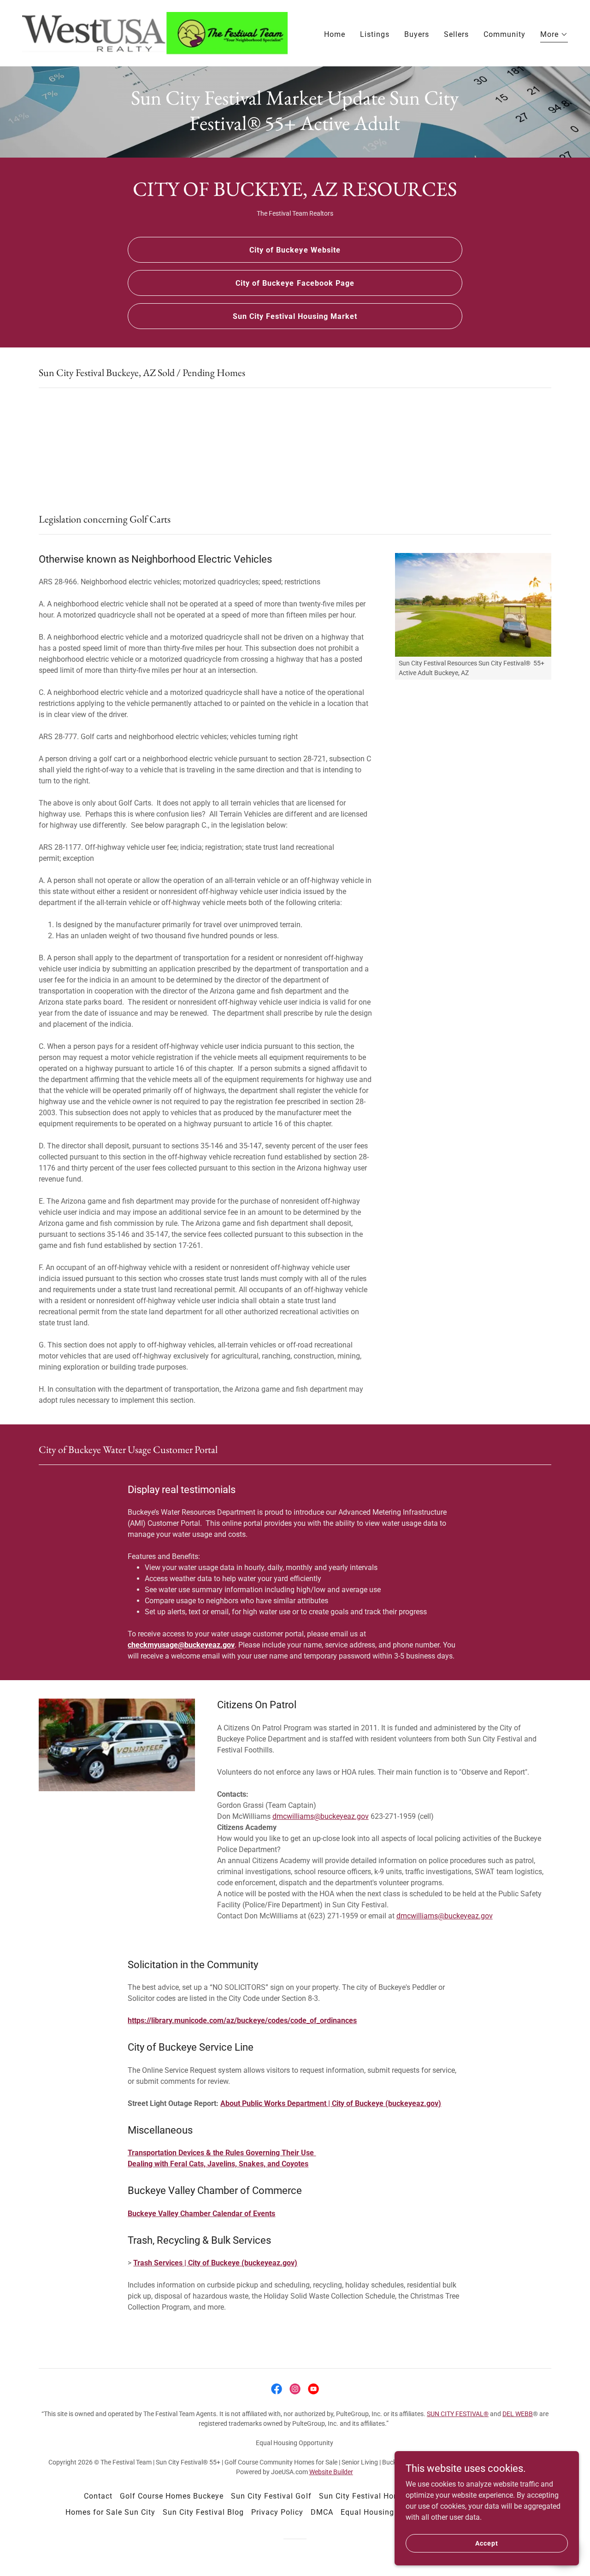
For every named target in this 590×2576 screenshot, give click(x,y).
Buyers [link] (417, 34)
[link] (155, 32)
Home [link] (335, 34)
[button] (554, 36)
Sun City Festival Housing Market (295, 316)
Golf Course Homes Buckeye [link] (172, 2496)
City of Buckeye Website (295, 250)
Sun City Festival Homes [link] (364, 2496)
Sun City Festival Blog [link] (203, 2512)
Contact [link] (98, 2496)
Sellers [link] (456, 34)
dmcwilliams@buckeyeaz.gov (321, 1816)
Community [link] (504, 34)
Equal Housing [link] (367, 2512)
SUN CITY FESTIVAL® (458, 2414)
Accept (487, 2543)
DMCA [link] (322, 2512)
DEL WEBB (518, 2414)
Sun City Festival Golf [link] (271, 2496)
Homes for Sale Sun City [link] (110, 2512)
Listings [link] (375, 34)
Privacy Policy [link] (277, 2512)
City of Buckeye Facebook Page (295, 283)
